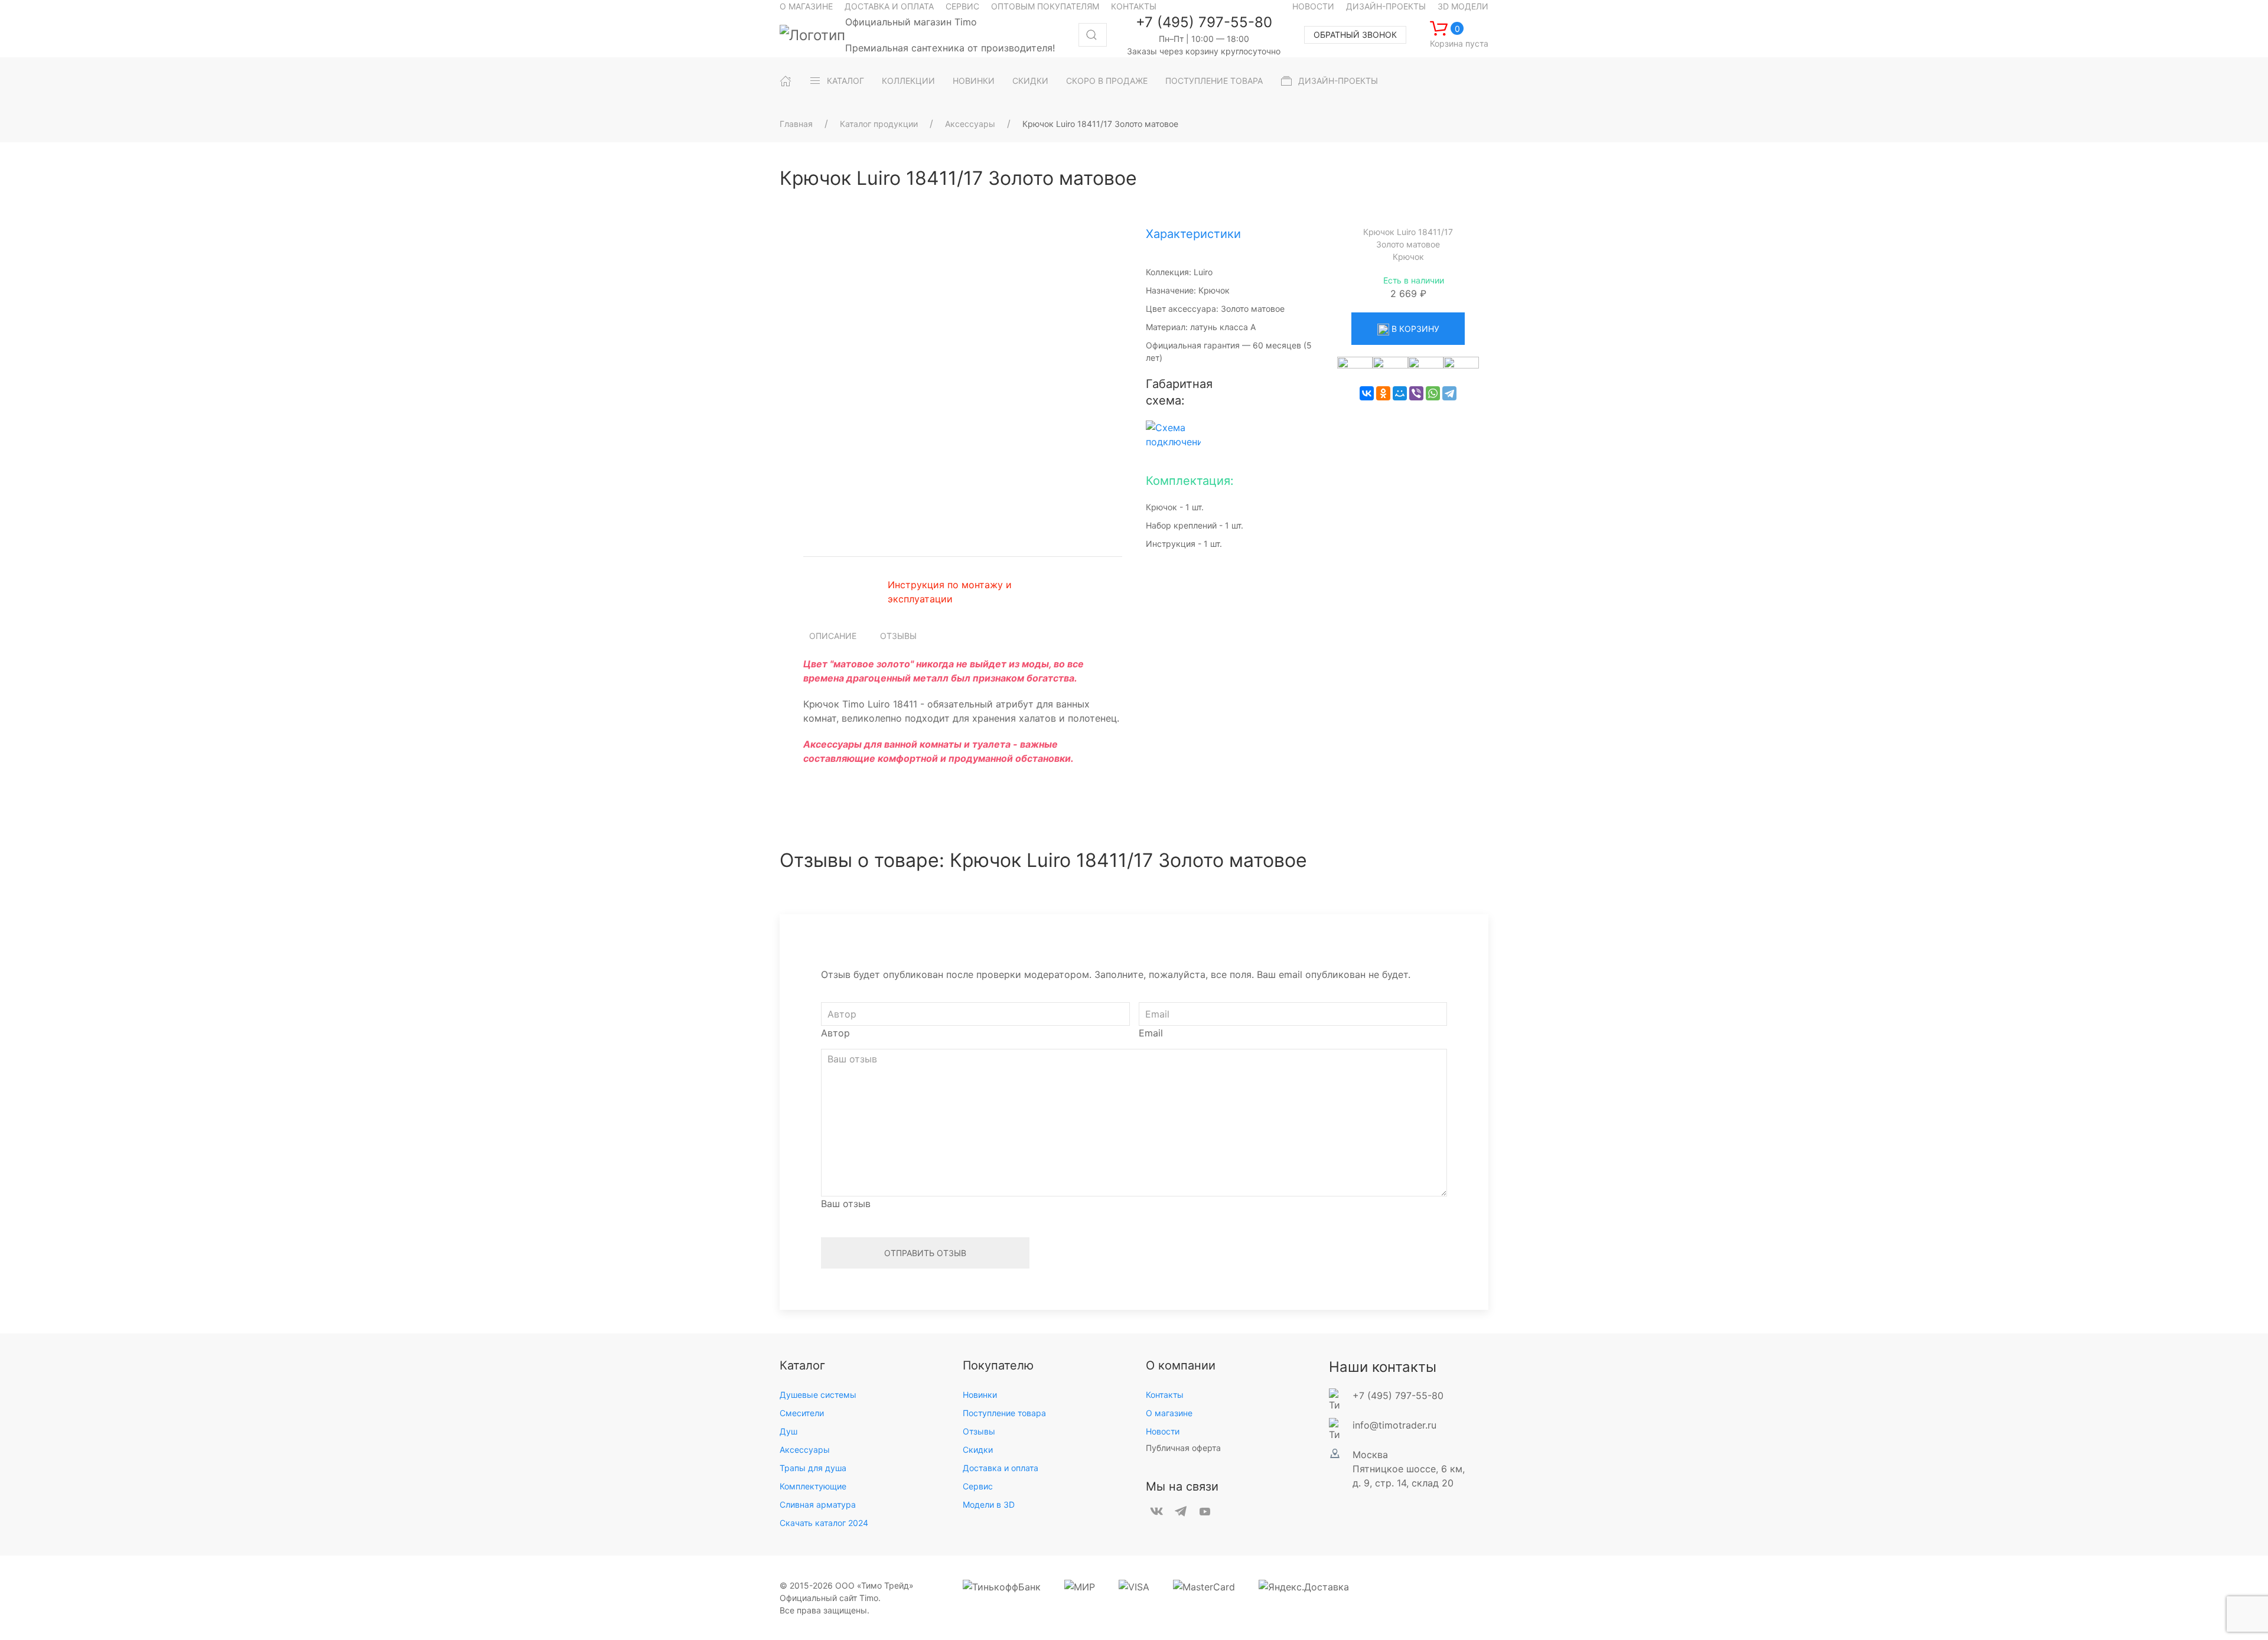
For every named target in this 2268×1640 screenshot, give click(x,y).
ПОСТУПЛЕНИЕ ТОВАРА (1214, 81)
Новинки (980, 1395)
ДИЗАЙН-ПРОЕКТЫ (1338, 81)
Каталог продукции (879, 124)
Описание (833, 636)
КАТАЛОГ (845, 81)
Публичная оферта (1183, 1448)
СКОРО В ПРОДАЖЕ (1107, 81)
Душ (788, 1431)
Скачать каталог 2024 (824, 1523)
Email (1151, 1033)
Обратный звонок (1355, 35)
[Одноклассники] (1383, 393)
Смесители (802, 1413)
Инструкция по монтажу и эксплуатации (950, 592)
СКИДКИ (1030, 81)
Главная (796, 124)
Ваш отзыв (846, 1204)
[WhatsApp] (1433, 393)
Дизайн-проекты (1386, 6)
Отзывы (898, 636)
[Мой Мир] (1400, 393)
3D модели (1463, 6)
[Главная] (786, 81)
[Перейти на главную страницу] (812, 35)
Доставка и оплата (889, 6)
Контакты (1134, 6)
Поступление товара (1004, 1413)
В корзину (1414, 329)
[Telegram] (1449, 393)
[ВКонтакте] (1367, 393)
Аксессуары (970, 124)
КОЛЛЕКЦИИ (908, 81)
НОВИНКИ (974, 81)
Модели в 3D (989, 1504)
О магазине (806, 6)
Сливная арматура (818, 1504)
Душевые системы (818, 1395)
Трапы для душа (813, 1468)
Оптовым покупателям (1045, 6)
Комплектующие (813, 1486)
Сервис (962, 6)
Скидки (978, 1450)
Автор (835, 1033)
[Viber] (1416, 393)
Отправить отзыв (925, 1253)
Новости (1313, 6)
